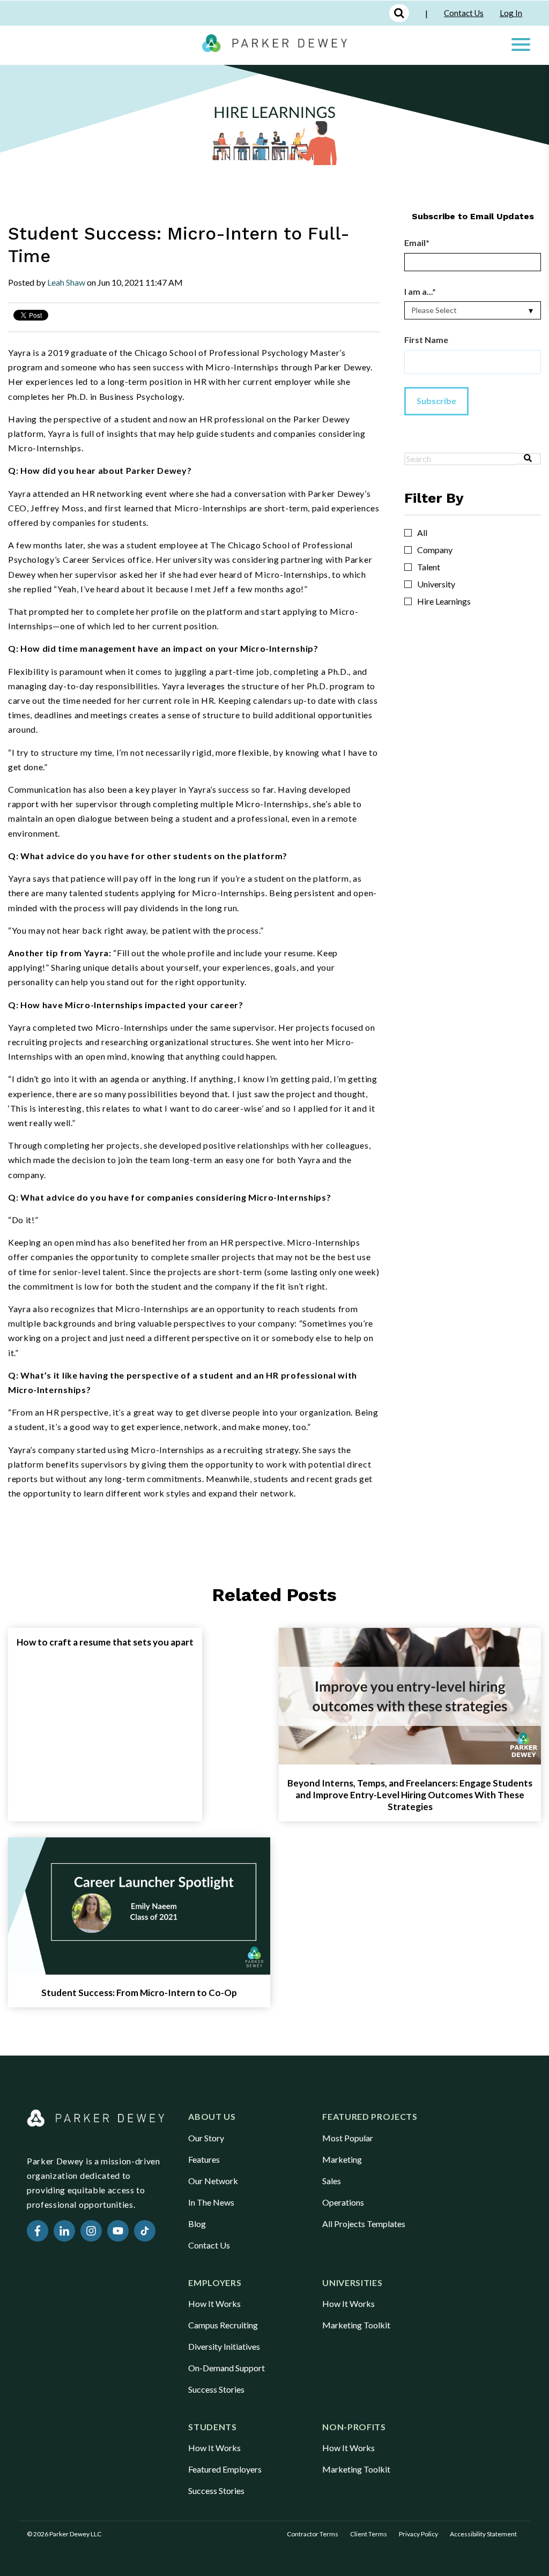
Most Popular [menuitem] (348, 2138)
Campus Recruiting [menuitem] (223, 2325)
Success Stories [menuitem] (216, 2389)
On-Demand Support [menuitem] (227, 2368)
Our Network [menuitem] (213, 2181)
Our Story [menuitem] (206, 2138)
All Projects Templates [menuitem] (364, 2224)
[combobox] (460, 459)
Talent (429, 567)
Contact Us (464, 13)
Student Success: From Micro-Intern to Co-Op (139, 1993)
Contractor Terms (313, 2534)
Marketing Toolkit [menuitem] (356, 2325)
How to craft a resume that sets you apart (105, 1642)
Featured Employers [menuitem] (225, 2469)
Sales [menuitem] (332, 2181)
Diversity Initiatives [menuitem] (224, 2346)
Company (435, 550)
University (436, 584)
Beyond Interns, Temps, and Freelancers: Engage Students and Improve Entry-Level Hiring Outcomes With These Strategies (410, 1795)
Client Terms (369, 2534)
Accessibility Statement (483, 2534)
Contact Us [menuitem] (209, 2245)
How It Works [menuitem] (214, 2303)
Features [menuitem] (204, 2159)
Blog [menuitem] (197, 2224)
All (422, 533)
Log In (511, 13)
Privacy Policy (418, 2534)
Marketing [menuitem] (342, 2159)
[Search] (528, 459)
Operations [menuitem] (343, 2202)
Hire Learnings (444, 601)
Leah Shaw (66, 282)
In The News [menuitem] (211, 2202)
